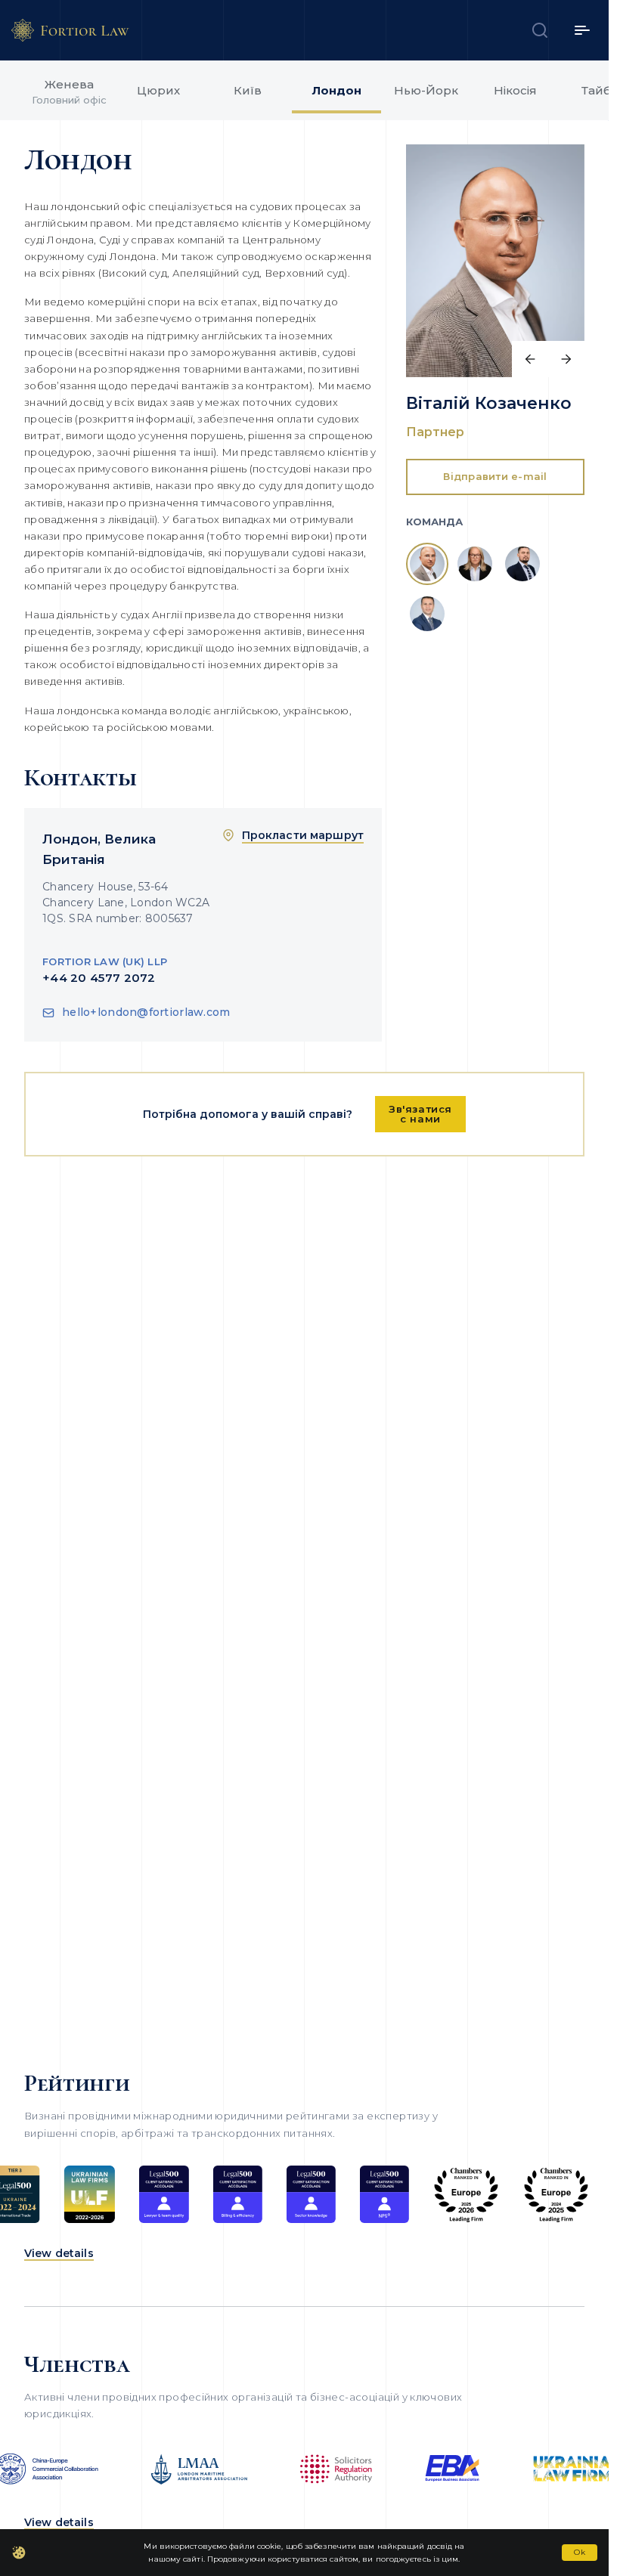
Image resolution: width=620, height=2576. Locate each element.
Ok (580, 2552)
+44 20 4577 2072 (99, 978)
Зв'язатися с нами (420, 1114)
